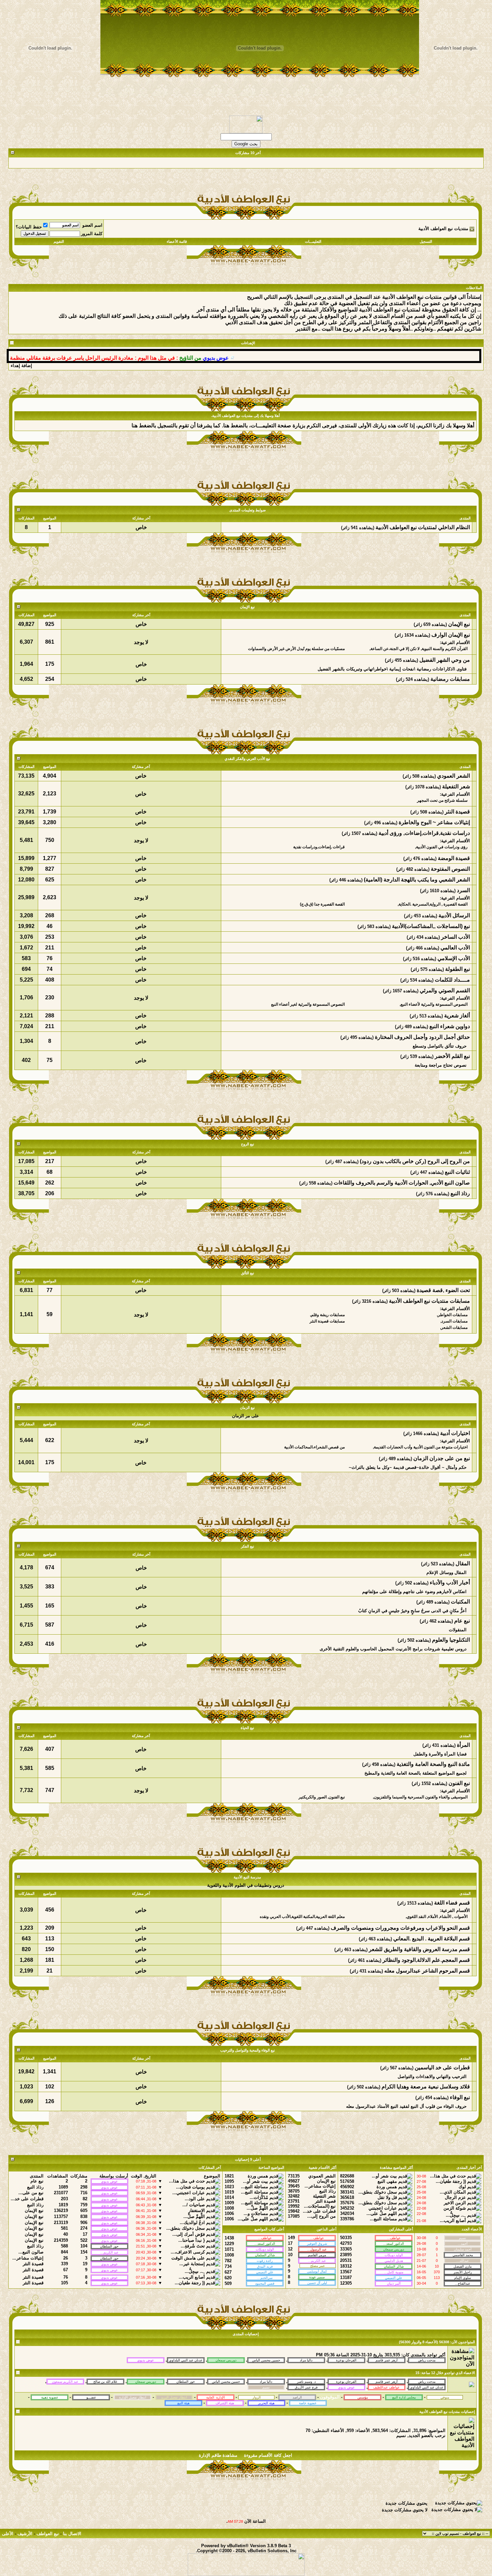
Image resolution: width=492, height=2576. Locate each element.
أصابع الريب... (453, 2221)
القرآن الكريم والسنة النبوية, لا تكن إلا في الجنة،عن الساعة (419, 649)
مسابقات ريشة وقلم (328, 1315)
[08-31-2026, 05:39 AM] (146, 2381)
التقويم (59, 241)
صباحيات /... (194, 2205)
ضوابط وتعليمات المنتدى (248, 510)
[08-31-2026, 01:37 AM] (346, 2381)
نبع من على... (31, 2193)
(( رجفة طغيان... (451, 2181)
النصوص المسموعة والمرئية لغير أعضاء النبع (308, 1004)
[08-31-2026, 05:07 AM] (427, 2381)
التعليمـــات (313, 241)
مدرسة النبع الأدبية (247, 1877)
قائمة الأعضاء (177, 241)
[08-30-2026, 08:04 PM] (266, 2387)
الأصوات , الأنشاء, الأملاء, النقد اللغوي (437, 1917)
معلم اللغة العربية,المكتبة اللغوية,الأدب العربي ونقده (302, 1917)
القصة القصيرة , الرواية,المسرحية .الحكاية (433, 904)
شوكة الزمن (455, 2208)
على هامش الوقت (188, 2258)
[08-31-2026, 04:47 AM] (427, 2387)
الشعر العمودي (322, 2176)
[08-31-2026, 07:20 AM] (346, 2387)
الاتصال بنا (72, 2534)
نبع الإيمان (247, 607)
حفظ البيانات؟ (29, 227)
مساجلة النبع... (383, 2219)
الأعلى (8, 2534)
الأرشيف (25, 2534)
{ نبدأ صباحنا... (192, 2240)
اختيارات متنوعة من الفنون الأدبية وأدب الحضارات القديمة (421, 1447)
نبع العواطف (48, 2534)
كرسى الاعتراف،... (188, 2252)
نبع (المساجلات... (320, 2206)
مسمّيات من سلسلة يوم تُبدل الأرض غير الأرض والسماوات (296, 649)
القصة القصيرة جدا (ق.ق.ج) (322, 904)
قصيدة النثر (325, 2201)
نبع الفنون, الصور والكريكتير (322, 1797)
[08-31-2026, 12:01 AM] (105, 2381)
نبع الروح (248, 1144)
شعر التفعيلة (324, 2196)
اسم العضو (92, 225)
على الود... (195, 2199)
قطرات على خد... (319, 2211)
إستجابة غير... (192, 2264)
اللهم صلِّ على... (382, 2213)
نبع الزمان (247, 1408)
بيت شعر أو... (384, 2176)
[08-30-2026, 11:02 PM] (387, 2387)
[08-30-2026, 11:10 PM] (65, 2381)
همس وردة (387, 2187)
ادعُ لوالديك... (192, 2223)
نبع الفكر (248, 1546)
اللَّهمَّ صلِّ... (257, 2208)
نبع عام (37, 2181)
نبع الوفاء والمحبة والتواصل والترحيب (248, 2050)
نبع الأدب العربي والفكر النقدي (247, 759)
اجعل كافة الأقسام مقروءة (268, 2455)
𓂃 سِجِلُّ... (456, 2215)
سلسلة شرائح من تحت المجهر (442, 800)
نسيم (401, 2436)
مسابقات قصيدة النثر (327, 1321)
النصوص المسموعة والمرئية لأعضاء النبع (434, 1004)
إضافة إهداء (21, 366)
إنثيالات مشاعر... (320, 2186)
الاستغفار (197, 2210)
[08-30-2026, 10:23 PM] (306, 2381)
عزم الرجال (455, 2197)
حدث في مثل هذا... (448, 2176)
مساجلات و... (256, 2213)
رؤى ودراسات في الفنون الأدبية (442, 847)
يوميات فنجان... (190, 2187)
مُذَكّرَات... (259, 2197)
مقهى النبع (387, 2181)
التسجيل (426, 241)
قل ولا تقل (387, 2197)
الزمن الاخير (455, 2203)
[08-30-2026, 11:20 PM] (306, 2387)
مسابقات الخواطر (453, 1315)
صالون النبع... (31, 2252)
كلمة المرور (92, 234)
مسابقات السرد (455, 1321)
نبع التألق (248, 1273)
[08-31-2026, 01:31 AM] (226, 2381)
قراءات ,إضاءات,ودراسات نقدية (319, 847)
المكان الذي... (453, 2192)
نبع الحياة (247, 1728)
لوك (462, 2187)
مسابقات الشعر (454, 1328)
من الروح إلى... (321, 2216)
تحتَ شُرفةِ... (193, 2246)
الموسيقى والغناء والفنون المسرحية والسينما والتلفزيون (421, 1797)
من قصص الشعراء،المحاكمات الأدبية (314, 1447)
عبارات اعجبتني (383, 2208)
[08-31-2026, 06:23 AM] (266, 2381)
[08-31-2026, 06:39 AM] (387, 2381)
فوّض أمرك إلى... (189, 2234)
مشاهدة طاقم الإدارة (218, 2455)
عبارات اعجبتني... (189, 2193)
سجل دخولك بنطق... (378, 2192)
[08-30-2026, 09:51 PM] (186, 2381)
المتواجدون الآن (463, 2342)
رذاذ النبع (327, 2191)
